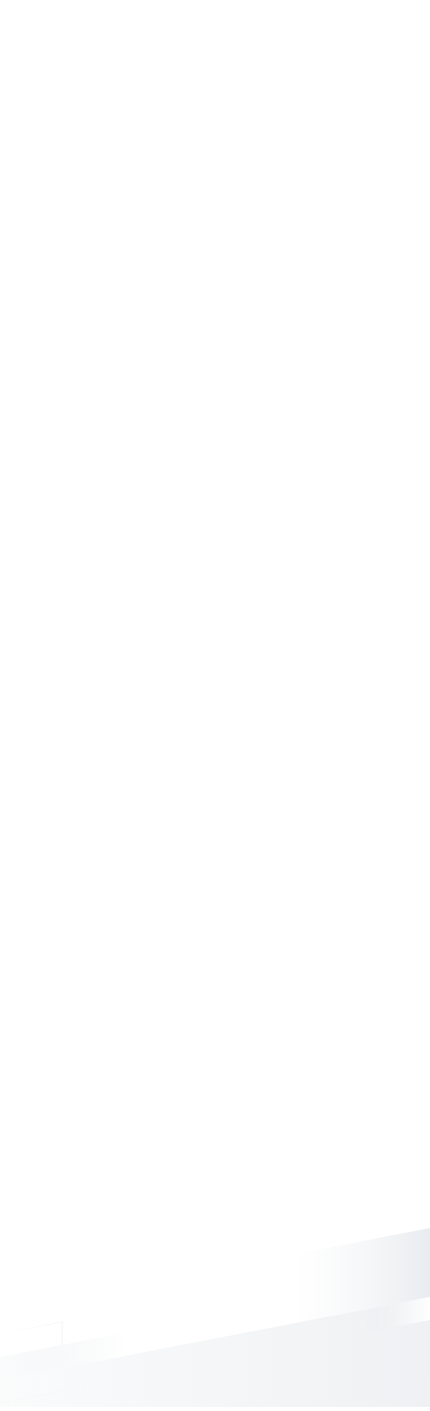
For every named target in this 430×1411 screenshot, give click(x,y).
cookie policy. (307, 1390)
